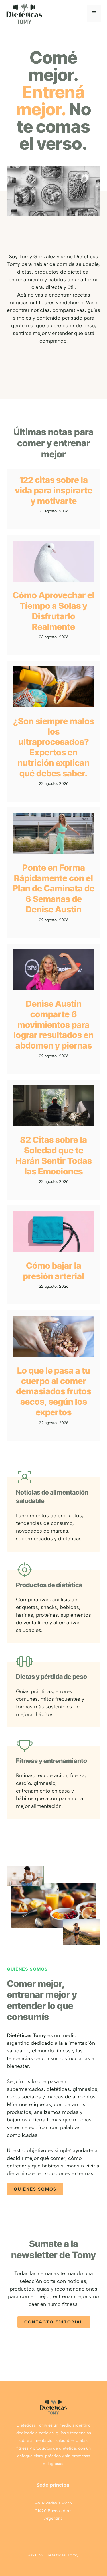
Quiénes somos (35, 2189)
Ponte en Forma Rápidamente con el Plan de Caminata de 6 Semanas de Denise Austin (53, 888)
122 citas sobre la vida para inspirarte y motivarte (54, 490)
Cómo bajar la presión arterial (53, 1271)
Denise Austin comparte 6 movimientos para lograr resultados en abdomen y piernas (53, 1025)
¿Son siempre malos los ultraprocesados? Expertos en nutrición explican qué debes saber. (54, 747)
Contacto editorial (54, 2322)
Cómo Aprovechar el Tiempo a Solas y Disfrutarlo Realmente (53, 611)
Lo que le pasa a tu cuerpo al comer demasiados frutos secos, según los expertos (54, 1391)
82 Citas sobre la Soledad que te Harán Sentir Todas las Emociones (54, 1155)
